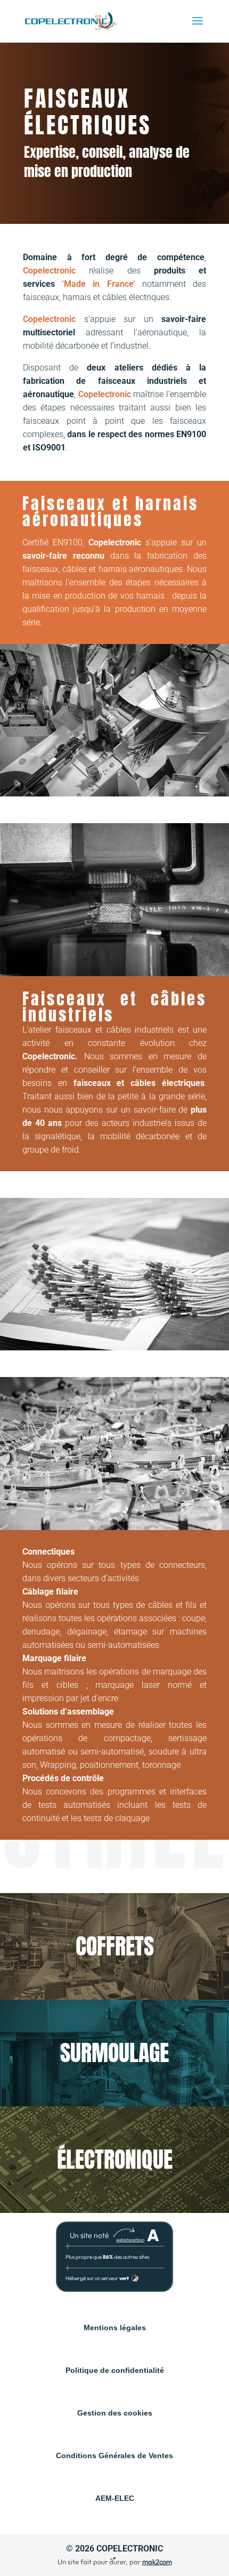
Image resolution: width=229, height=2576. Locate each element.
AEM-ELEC (115, 2498)
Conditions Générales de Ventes (114, 2456)
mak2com (157, 2562)
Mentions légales (115, 2328)
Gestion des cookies (115, 2413)
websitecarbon (130, 2240)
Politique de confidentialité (115, 2370)
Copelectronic (130, 2549)
